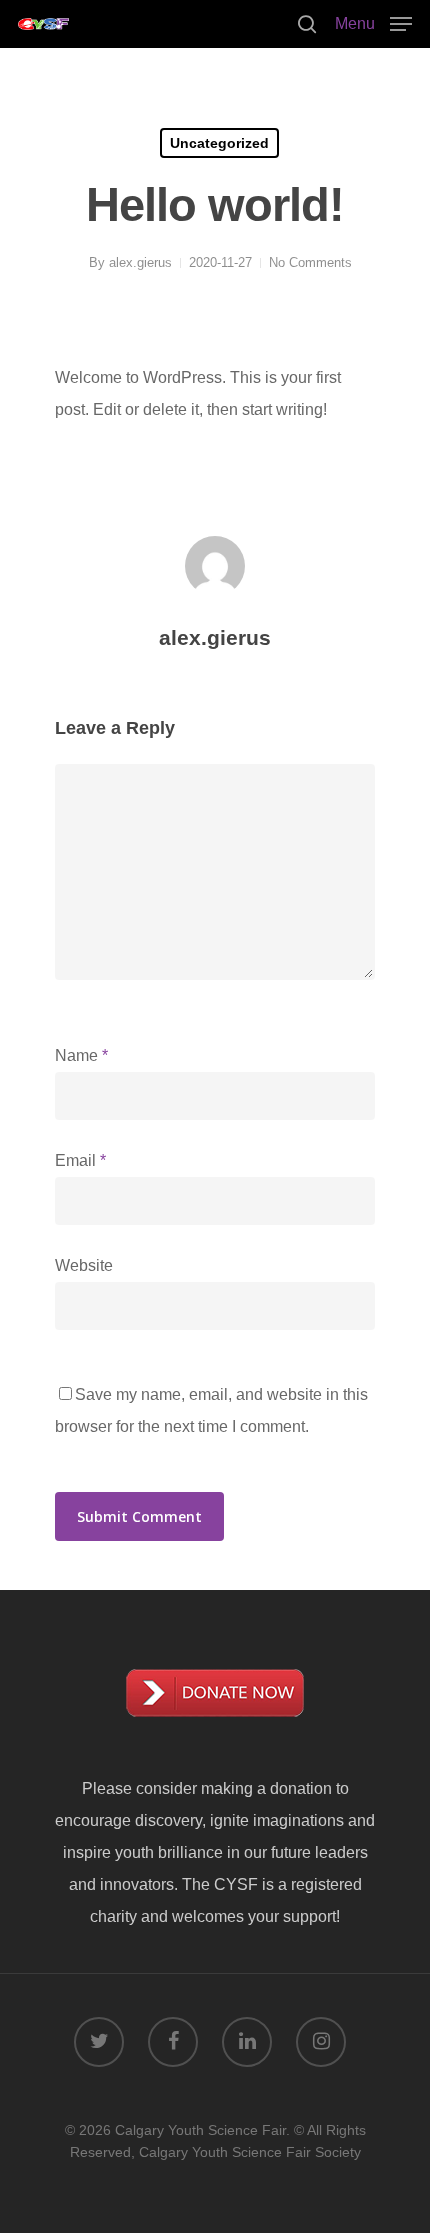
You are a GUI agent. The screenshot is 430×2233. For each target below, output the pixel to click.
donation (301, 1788)
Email (80, 1160)
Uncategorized (219, 143)
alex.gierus (140, 262)
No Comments (310, 262)
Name (81, 1055)
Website (84, 1265)
